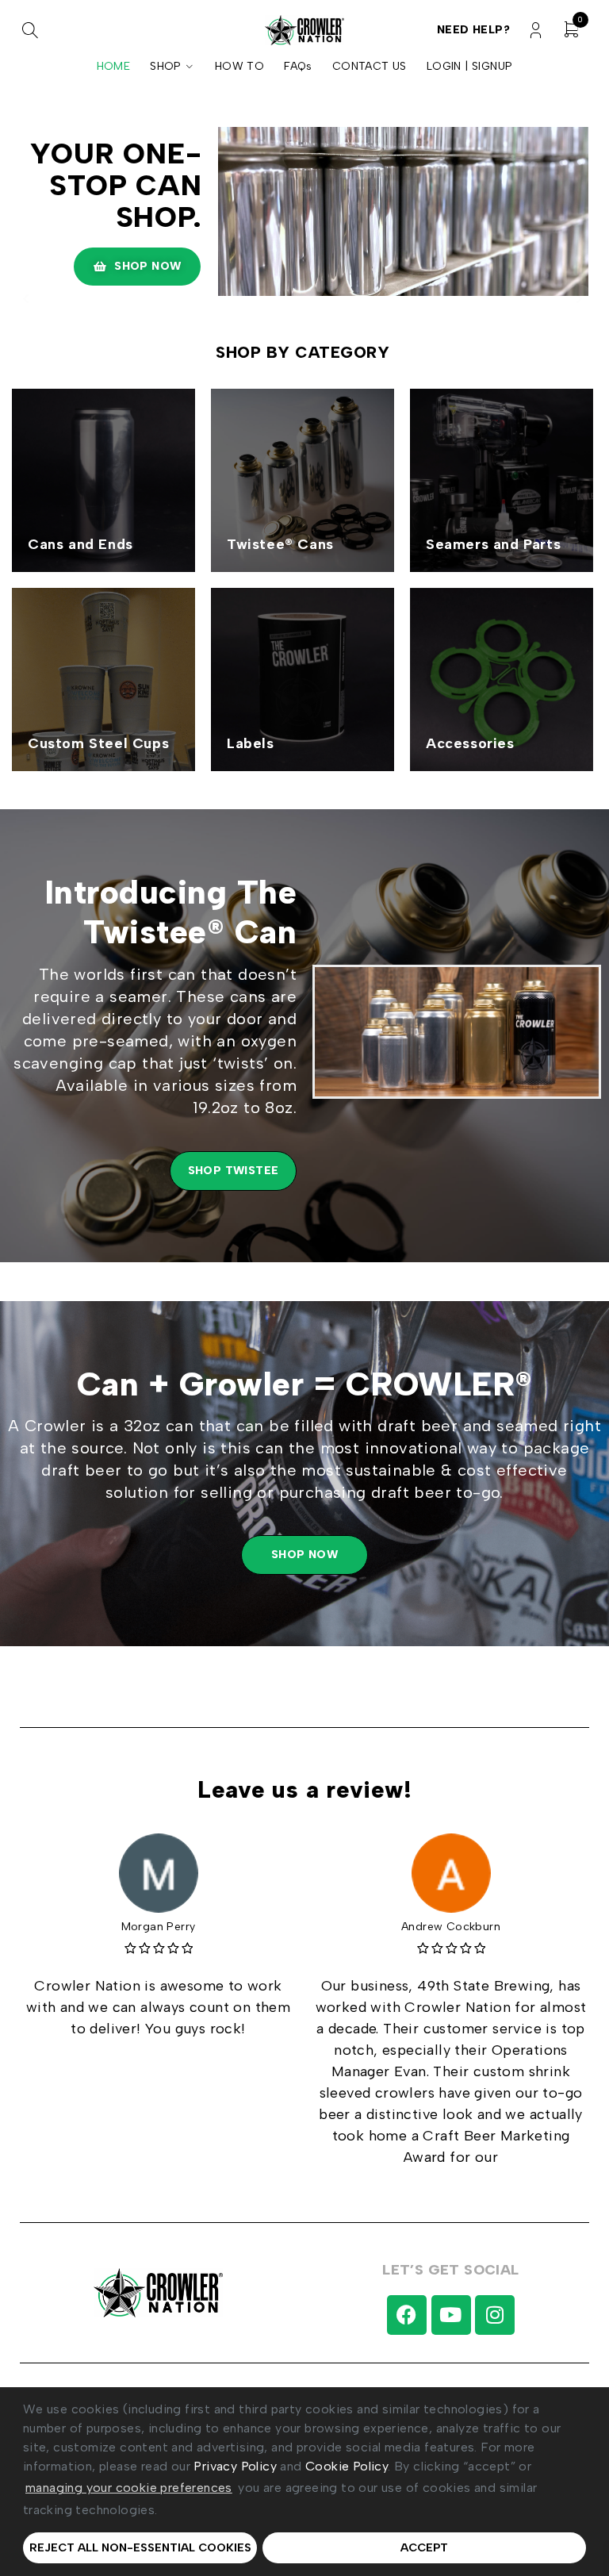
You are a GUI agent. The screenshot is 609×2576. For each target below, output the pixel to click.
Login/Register (536, 31)
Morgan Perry (159, 1927)
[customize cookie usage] (173, 2513)
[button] (163, 2511)
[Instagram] (495, 2315)
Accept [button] (424, 2547)
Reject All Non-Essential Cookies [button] (140, 2547)
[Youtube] (451, 2315)
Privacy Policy (235, 2466)
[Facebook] (407, 2315)
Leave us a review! (305, 1789)
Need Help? (473, 30)
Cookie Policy (347, 2466)
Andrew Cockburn (451, 1927)
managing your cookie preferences (129, 2488)
